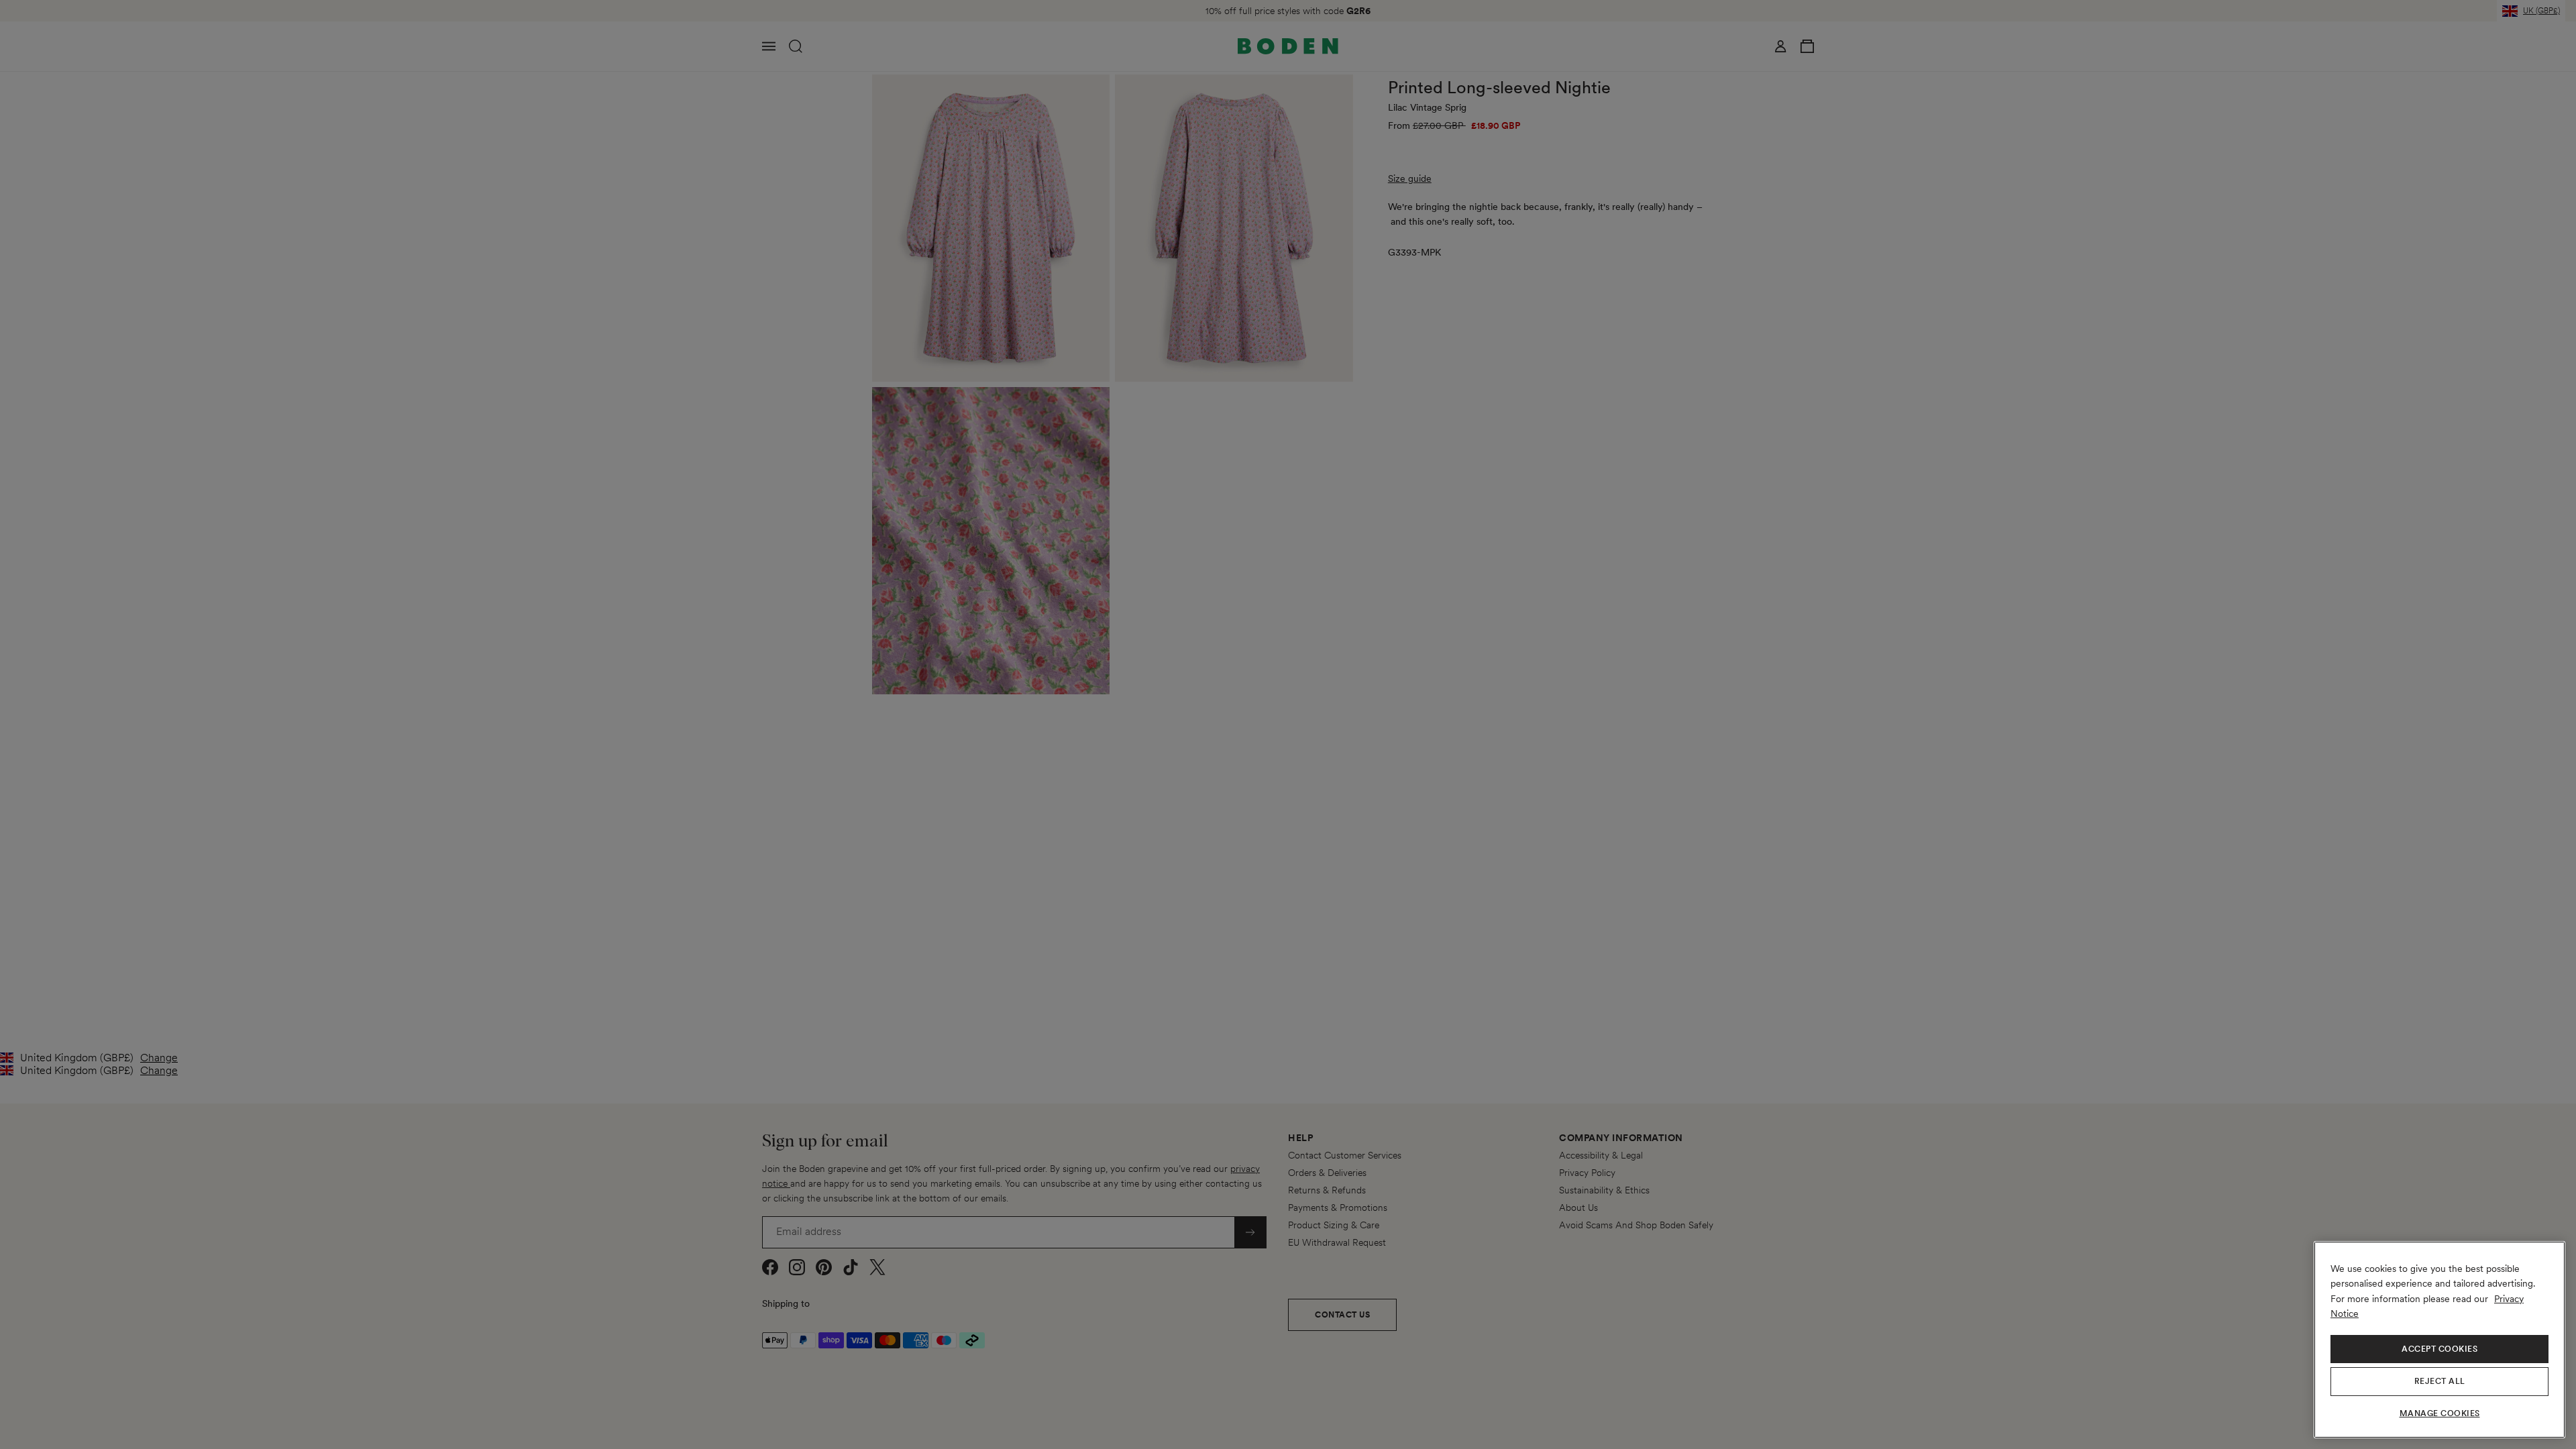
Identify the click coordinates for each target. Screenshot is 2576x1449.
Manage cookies (2440, 1413)
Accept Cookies (2439, 1349)
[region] (2439, 1340)
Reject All (2440, 1381)
